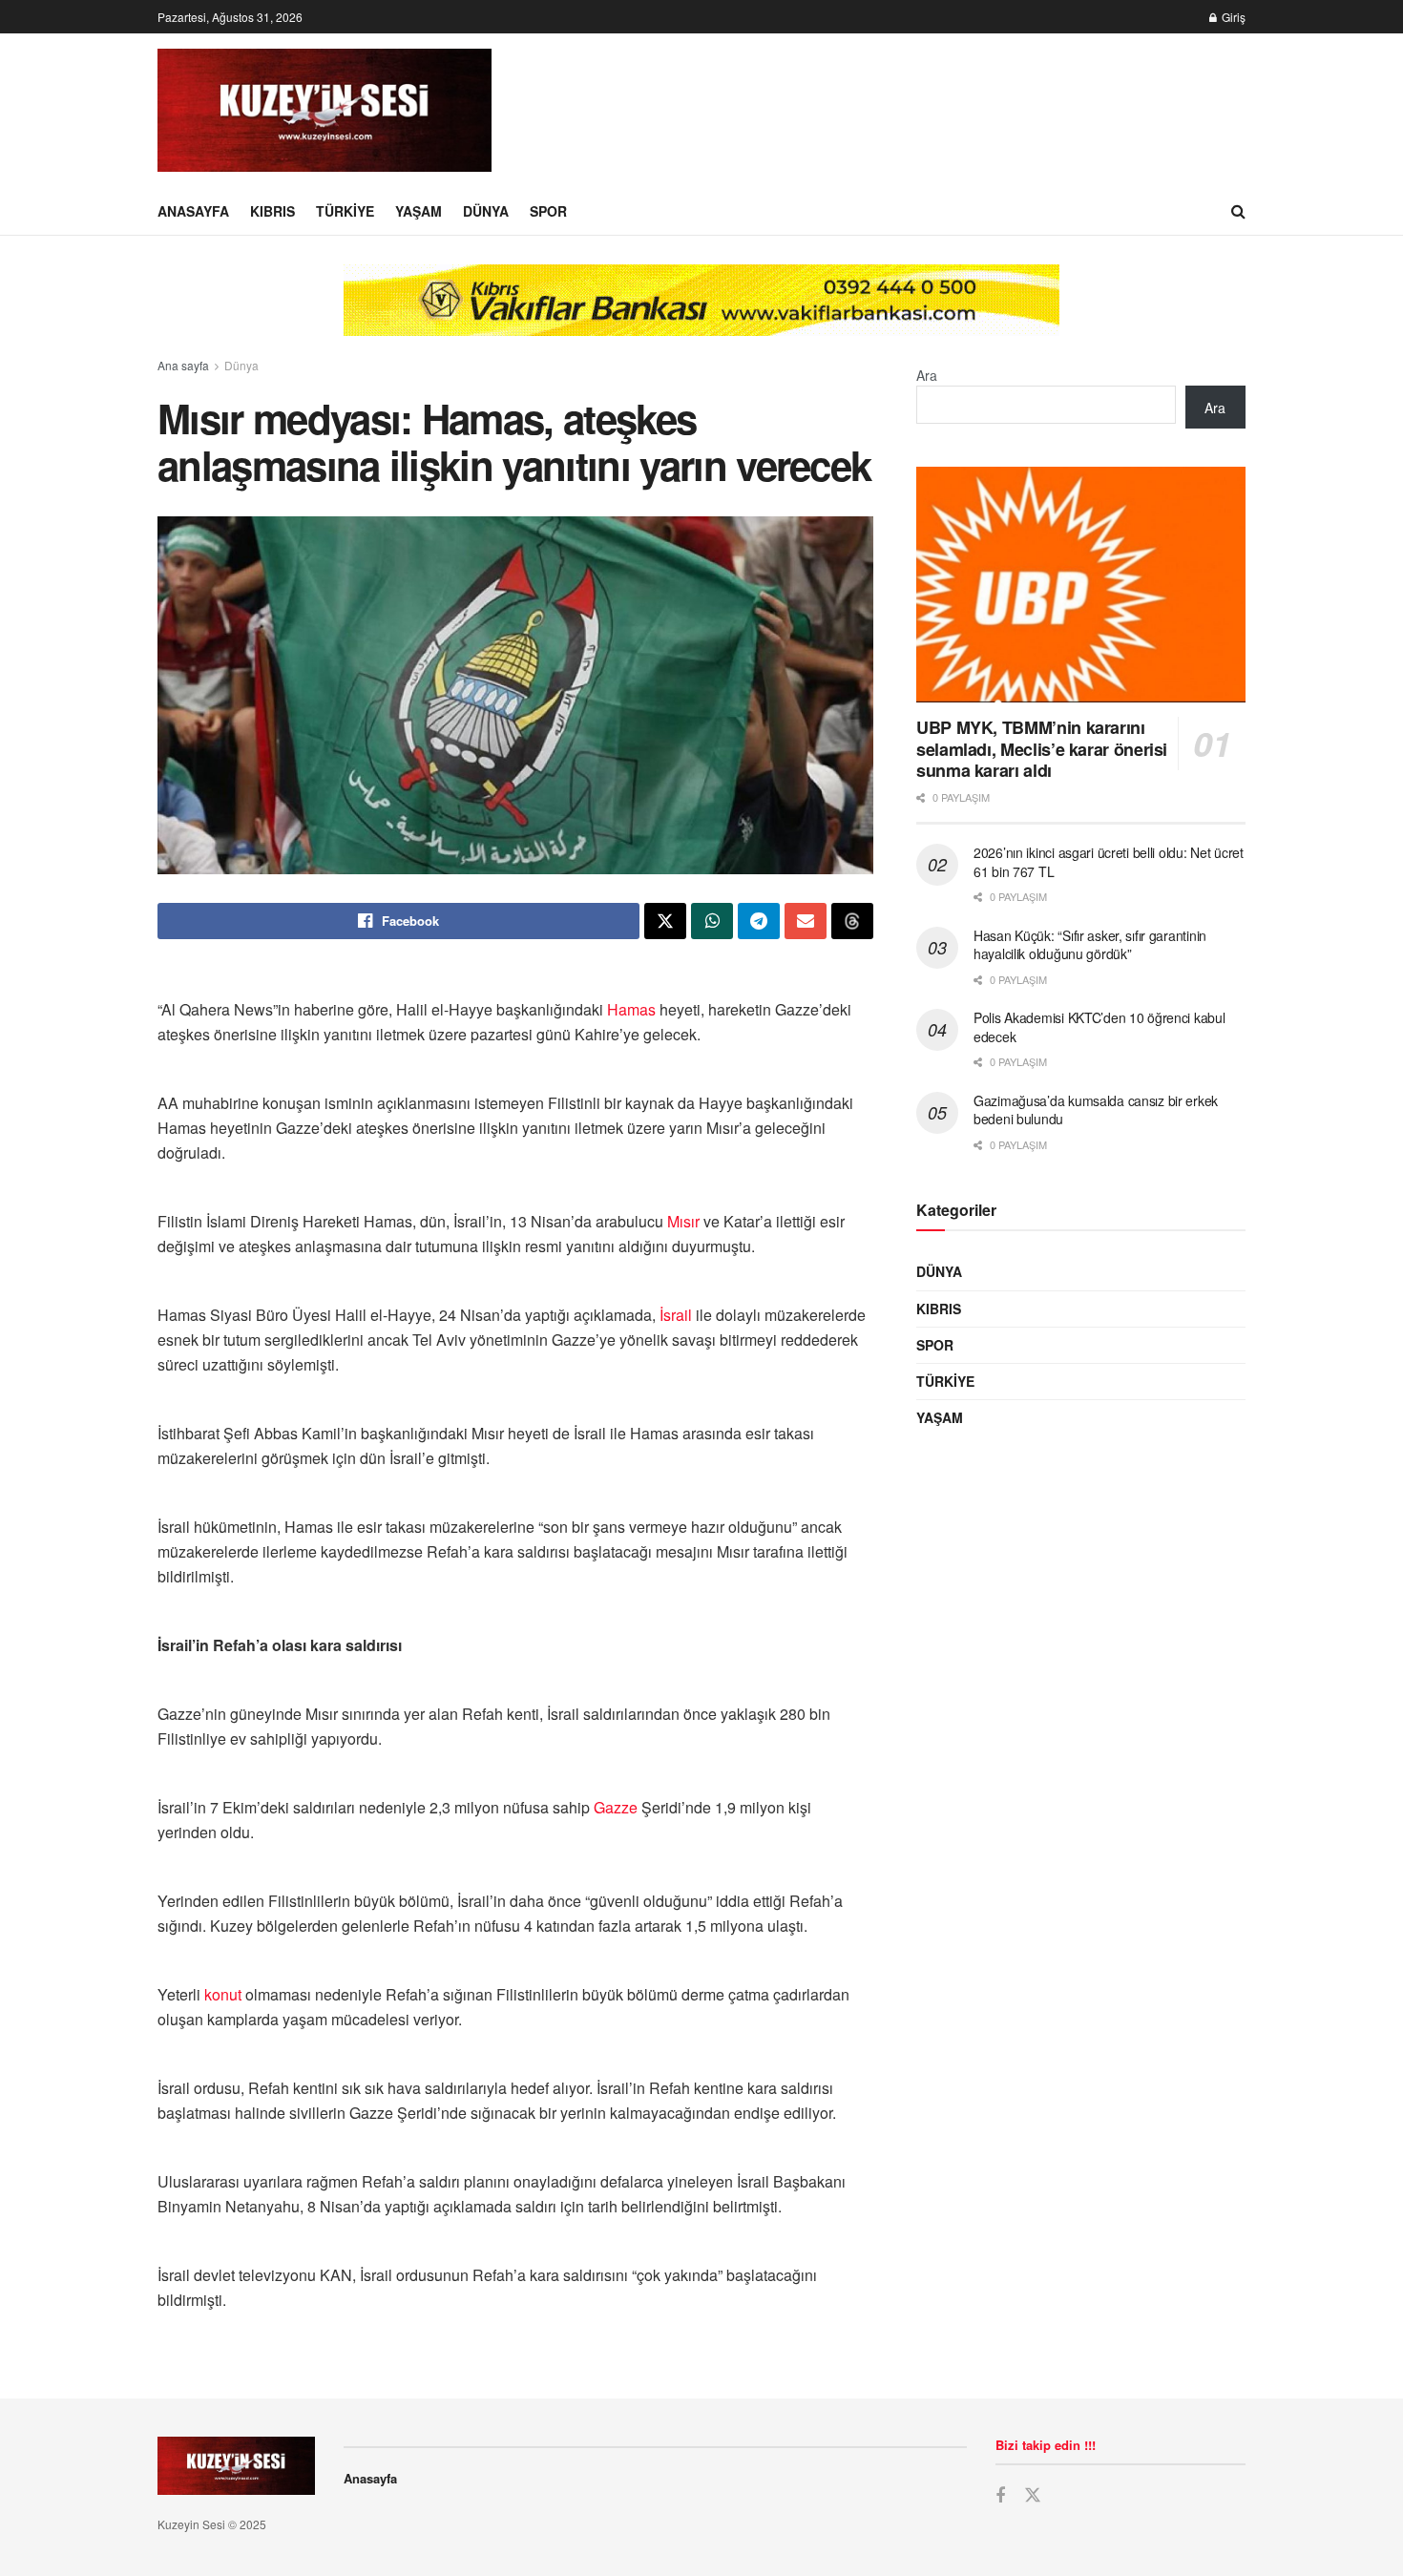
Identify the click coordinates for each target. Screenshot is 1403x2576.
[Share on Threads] (852, 921)
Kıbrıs (272, 211)
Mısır (683, 1221)
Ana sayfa (183, 365)
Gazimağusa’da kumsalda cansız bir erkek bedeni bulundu (1096, 1110)
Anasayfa (193, 211)
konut (223, 1994)
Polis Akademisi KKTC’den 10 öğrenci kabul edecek (1099, 1027)
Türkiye (345, 211)
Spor (548, 211)
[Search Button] (1238, 211)
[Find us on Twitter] (1033, 2495)
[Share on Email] (806, 921)
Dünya (486, 211)
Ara (927, 375)
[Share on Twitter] (665, 921)
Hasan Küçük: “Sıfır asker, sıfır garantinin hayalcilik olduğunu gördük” (1090, 945)
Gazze (616, 1807)
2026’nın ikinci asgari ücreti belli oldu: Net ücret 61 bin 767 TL (1109, 862)
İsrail (676, 1315)
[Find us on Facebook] (1000, 2496)
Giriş (1232, 17)
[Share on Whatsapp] (712, 921)
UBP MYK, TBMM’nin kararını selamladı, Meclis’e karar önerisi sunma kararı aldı (1042, 749)
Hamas (631, 1009)
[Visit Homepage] (325, 111)
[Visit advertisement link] (701, 314)
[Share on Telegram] (759, 921)
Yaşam (419, 211)
